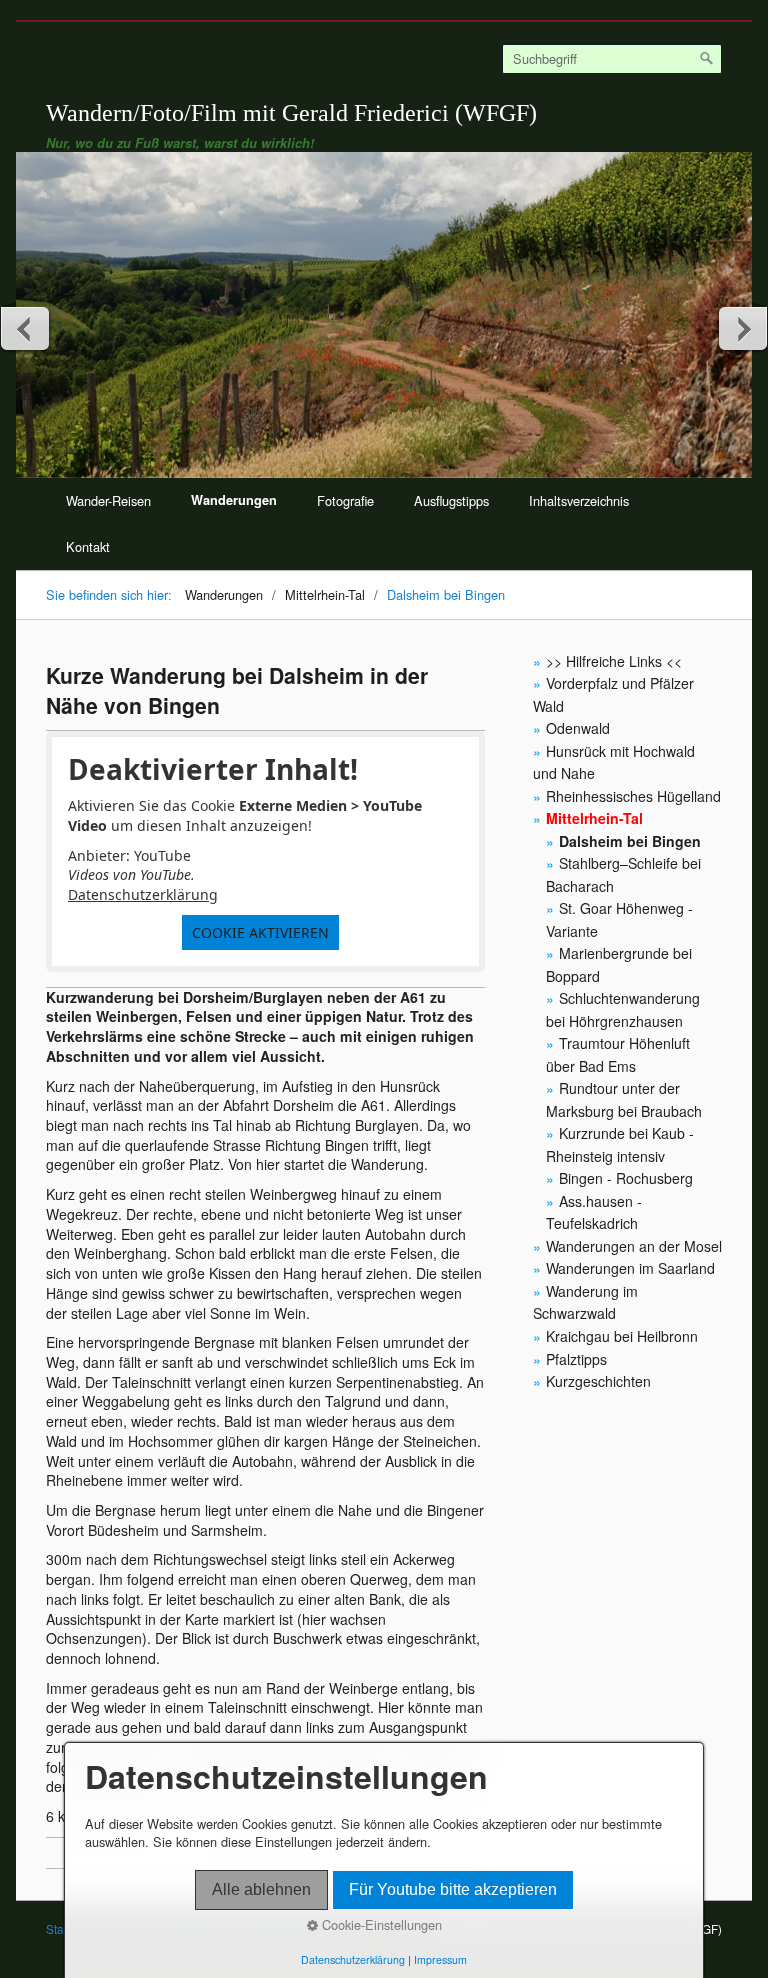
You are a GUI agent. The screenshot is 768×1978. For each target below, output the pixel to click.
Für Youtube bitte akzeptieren (453, 1889)
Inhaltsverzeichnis (579, 500)
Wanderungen (234, 500)
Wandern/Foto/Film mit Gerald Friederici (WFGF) (291, 112)
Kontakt (88, 546)
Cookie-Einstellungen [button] (380, 1925)
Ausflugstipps (451, 500)
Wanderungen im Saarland (630, 1268)
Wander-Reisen (108, 500)
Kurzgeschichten (598, 1381)
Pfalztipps (576, 1359)
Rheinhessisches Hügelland (633, 796)
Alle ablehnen (261, 1889)
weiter (742, 328)
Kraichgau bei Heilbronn (622, 1336)
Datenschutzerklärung (143, 894)
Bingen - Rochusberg (626, 1178)
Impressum (440, 1959)
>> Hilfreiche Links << (614, 661)
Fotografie (345, 500)
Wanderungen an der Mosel (634, 1246)
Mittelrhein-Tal (594, 818)
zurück (26, 328)
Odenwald (578, 728)
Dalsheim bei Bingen (630, 841)
